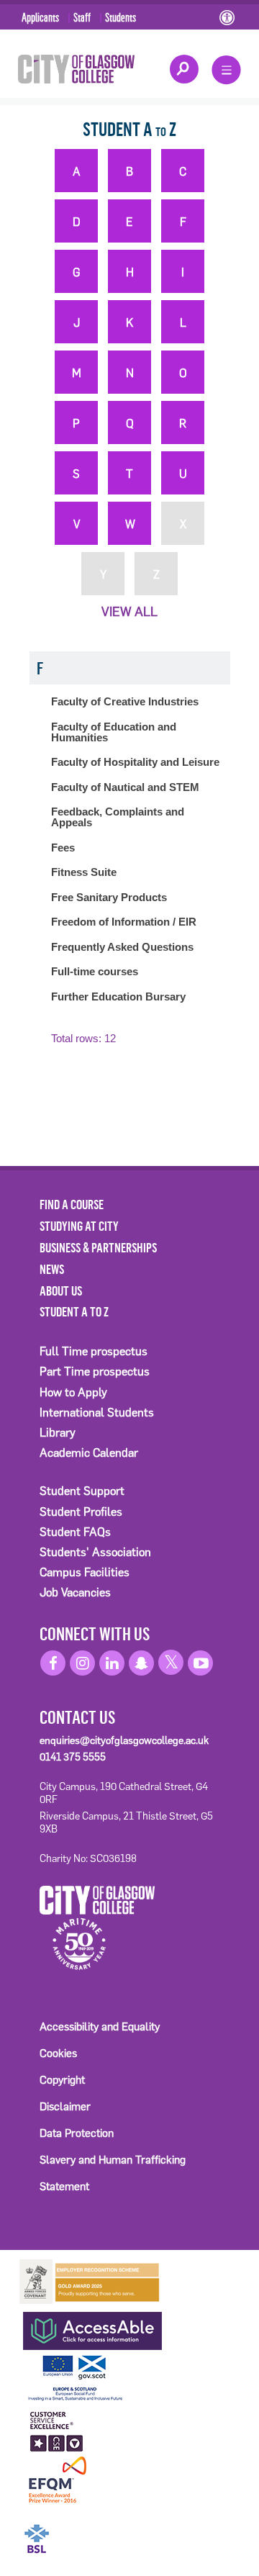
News (52, 1269)
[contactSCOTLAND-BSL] (90, 2529)
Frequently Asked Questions (122, 947)
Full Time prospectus (94, 1351)
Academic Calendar (89, 1453)
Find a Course (72, 1204)
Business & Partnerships (98, 1247)
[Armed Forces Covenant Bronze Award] (90, 2281)
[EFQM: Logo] (57, 2480)
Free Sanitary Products (109, 897)
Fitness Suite (84, 872)
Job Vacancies (75, 1592)
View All (129, 612)
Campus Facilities (85, 1572)
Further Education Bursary (118, 996)
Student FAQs (75, 1532)
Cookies (58, 2053)
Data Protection (77, 2133)
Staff (82, 17)
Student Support (82, 1491)
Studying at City (79, 1226)
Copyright (62, 2080)
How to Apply (73, 1392)
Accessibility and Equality (100, 2026)
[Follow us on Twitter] (171, 1662)
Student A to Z (74, 1311)
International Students (97, 1413)
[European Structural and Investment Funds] (90, 2376)
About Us (61, 1291)
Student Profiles (81, 1512)
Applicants (40, 17)
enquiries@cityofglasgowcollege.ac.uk (124, 1740)
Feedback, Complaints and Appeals (118, 817)
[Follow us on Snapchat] (141, 1663)
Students (121, 17)
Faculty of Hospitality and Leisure (135, 762)
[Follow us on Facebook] (53, 1663)
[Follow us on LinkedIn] (112, 1663)
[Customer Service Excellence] (57, 2429)
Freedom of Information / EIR (124, 922)
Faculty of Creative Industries (125, 701)
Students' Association (95, 1552)
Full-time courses (95, 971)
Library (58, 1433)
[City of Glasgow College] (76, 68)
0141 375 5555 (73, 1757)
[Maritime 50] (74, 1943)
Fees (63, 848)
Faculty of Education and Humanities (114, 732)
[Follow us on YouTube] (200, 1663)
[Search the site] (184, 69)
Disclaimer (65, 2106)
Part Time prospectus (95, 1371)
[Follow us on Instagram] (82, 1663)
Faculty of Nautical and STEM (125, 787)
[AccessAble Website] (90, 2327)
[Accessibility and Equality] (228, 19)
